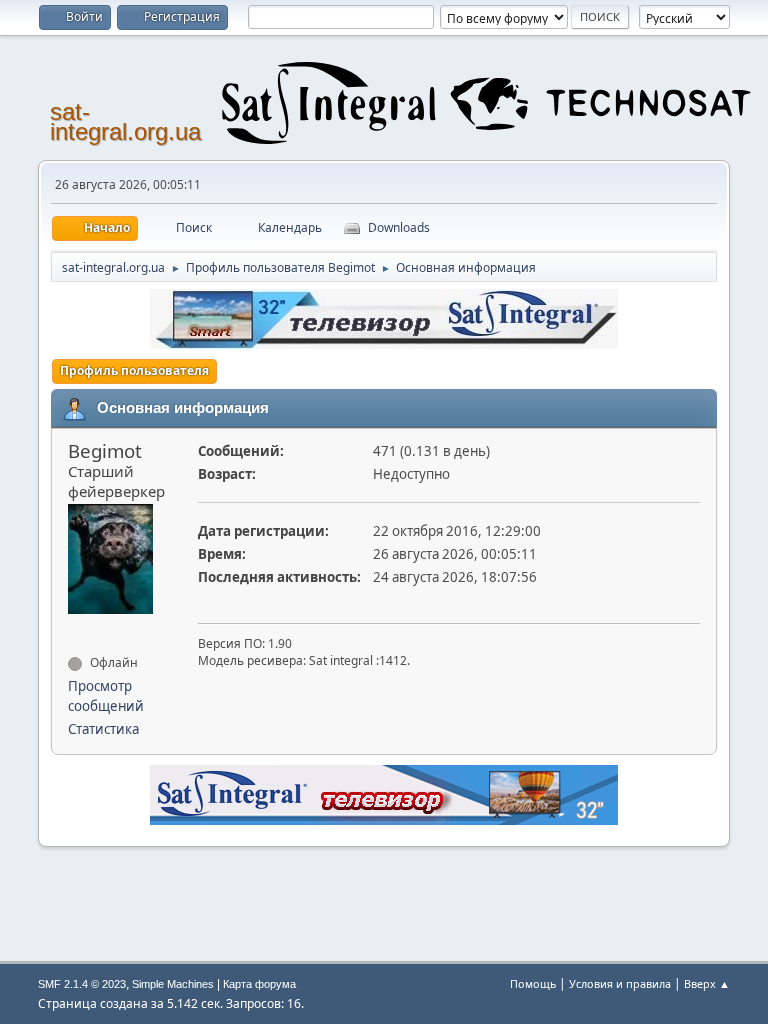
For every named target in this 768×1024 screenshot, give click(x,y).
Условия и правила (620, 983)
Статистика (103, 729)
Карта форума (259, 984)
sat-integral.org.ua (125, 121)
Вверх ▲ (707, 983)
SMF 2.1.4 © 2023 (82, 984)
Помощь (533, 983)
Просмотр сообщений (106, 696)
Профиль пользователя (134, 370)
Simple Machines (173, 984)
